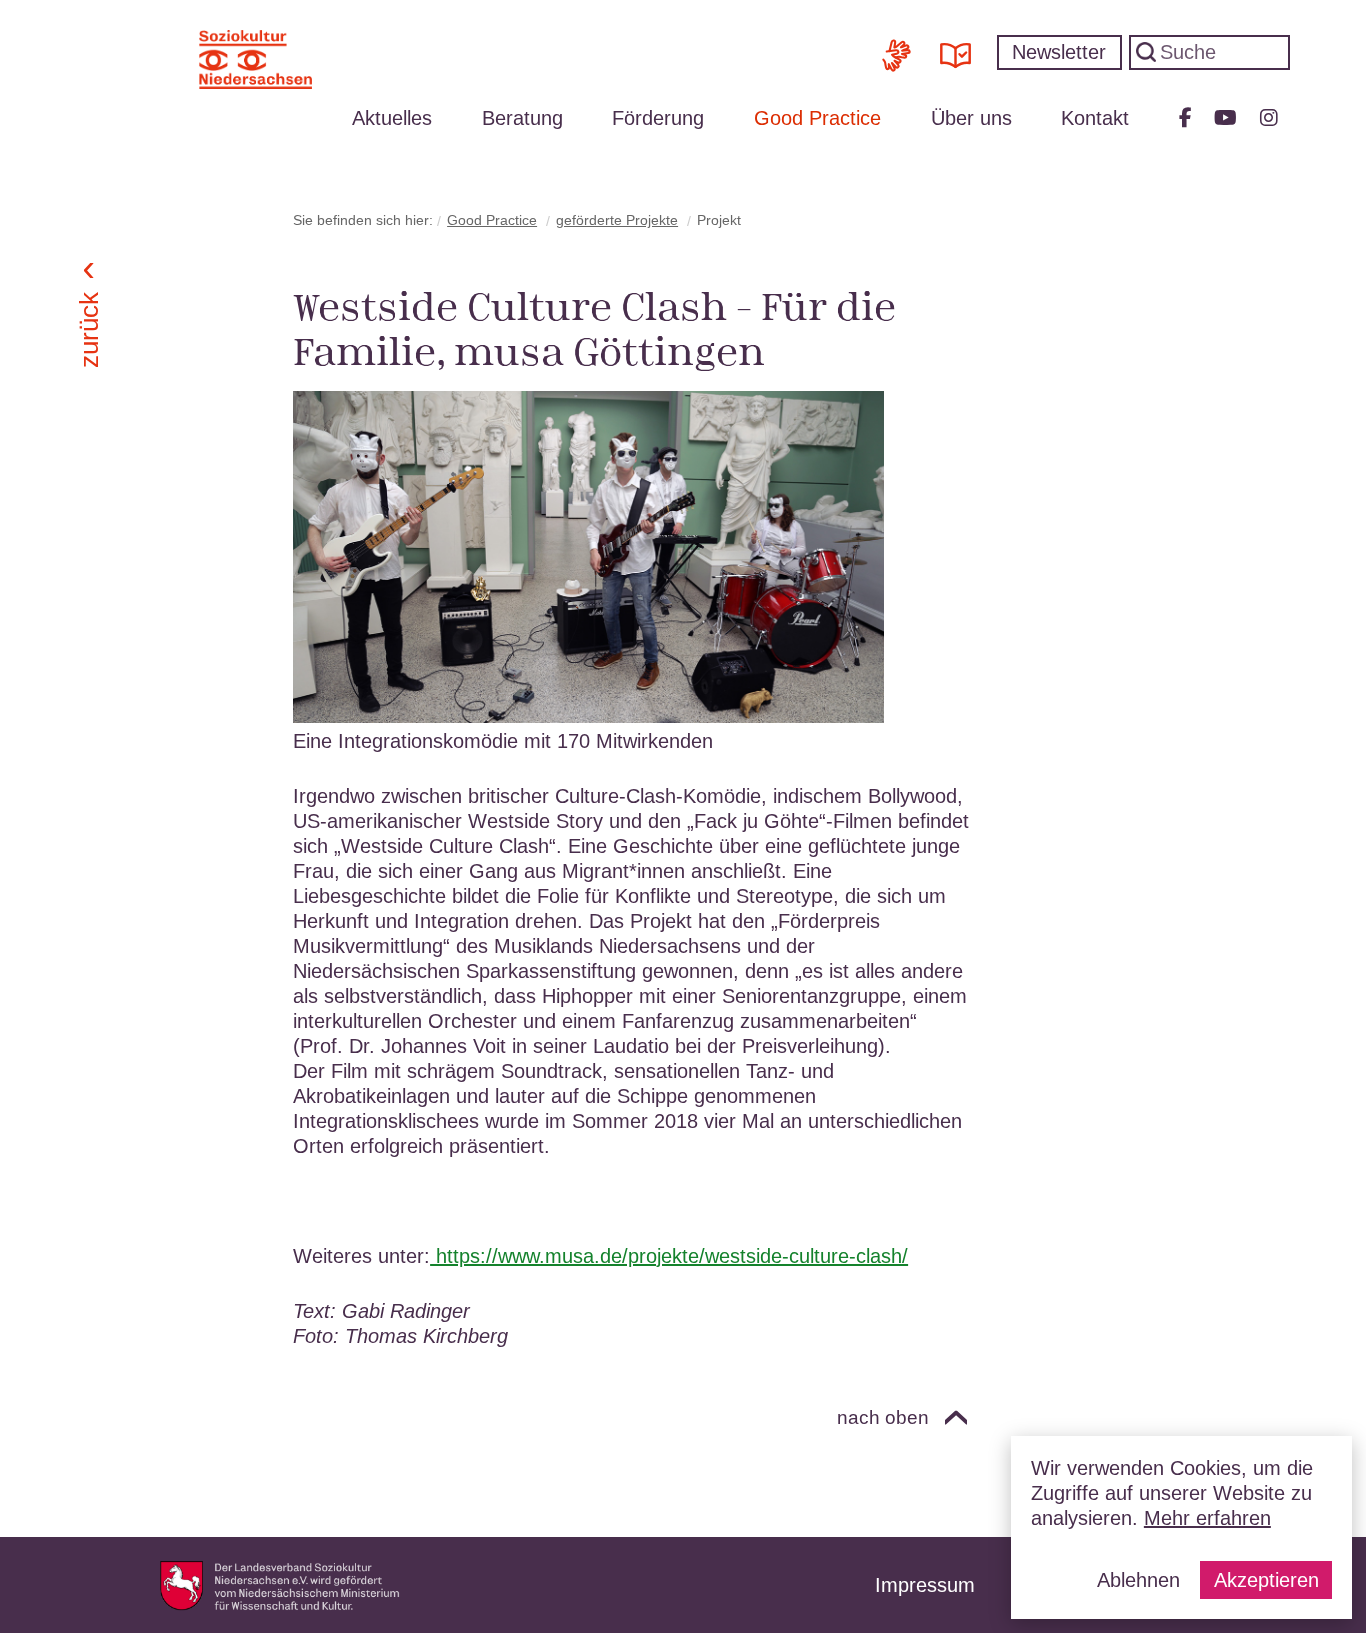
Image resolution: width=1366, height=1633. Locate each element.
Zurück (88, 330)
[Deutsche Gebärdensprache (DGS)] (896, 47)
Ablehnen (1138, 1580)
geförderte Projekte (617, 220)
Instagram (1269, 118)
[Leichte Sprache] (955, 47)
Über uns (971, 118)
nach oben (883, 1417)
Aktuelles (392, 118)
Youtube (1225, 118)
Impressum (925, 1585)
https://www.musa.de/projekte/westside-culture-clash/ (669, 1256)
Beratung (522, 118)
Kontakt (1095, 118)
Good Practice (817, 118)
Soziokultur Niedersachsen (255, 59)
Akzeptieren (1266, 1580)
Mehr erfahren (1207, 1518)
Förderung (658, 118)
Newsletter (1059, 52)
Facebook (1185, 118)
